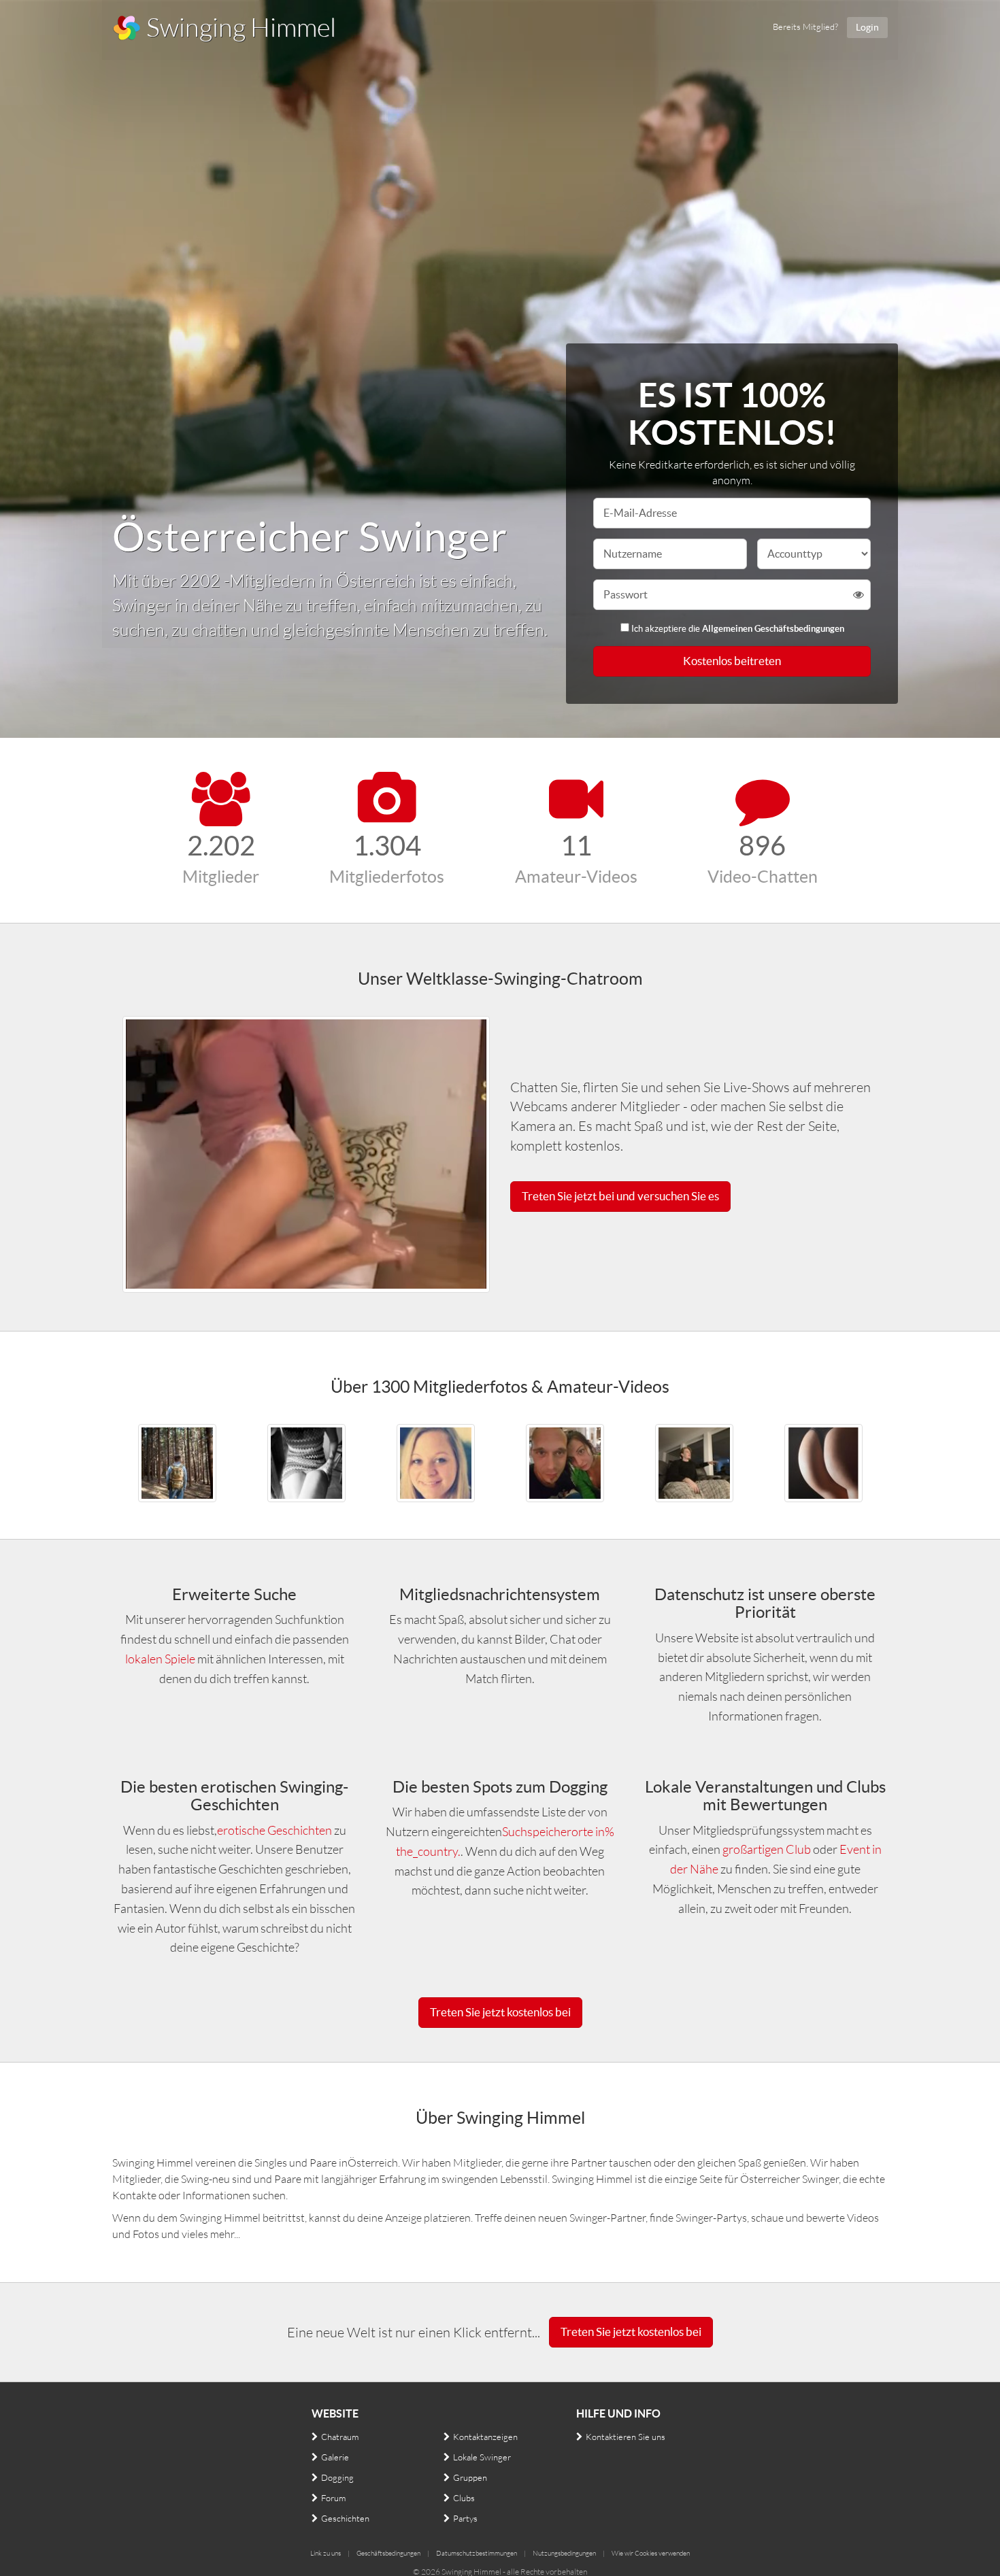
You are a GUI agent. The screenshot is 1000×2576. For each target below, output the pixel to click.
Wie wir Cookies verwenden (651, 2553)
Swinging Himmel (239, 27)
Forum (333, 2498)
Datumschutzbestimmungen (477, 2553)
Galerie (335, 2457)
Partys (465, 2518)
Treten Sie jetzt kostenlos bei (500, 2012)
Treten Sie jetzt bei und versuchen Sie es (620, 1196)
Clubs (464, 2498)
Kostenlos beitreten (732, 661)
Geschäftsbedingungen (388, 2553)
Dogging (337, 2477)
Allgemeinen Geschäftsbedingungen (773, 629)
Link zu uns (326, 2553)
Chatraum (340, 2437)
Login (867, 27)
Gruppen (470, 2477)
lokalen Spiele (160, 1659)
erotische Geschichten (274, 1830)
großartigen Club (768, 1849)
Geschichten (345, 2518)
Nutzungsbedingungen (564, 2553)
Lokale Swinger (482, 2457)
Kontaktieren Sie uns (626, 2437)
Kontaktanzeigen (485, 2437)
